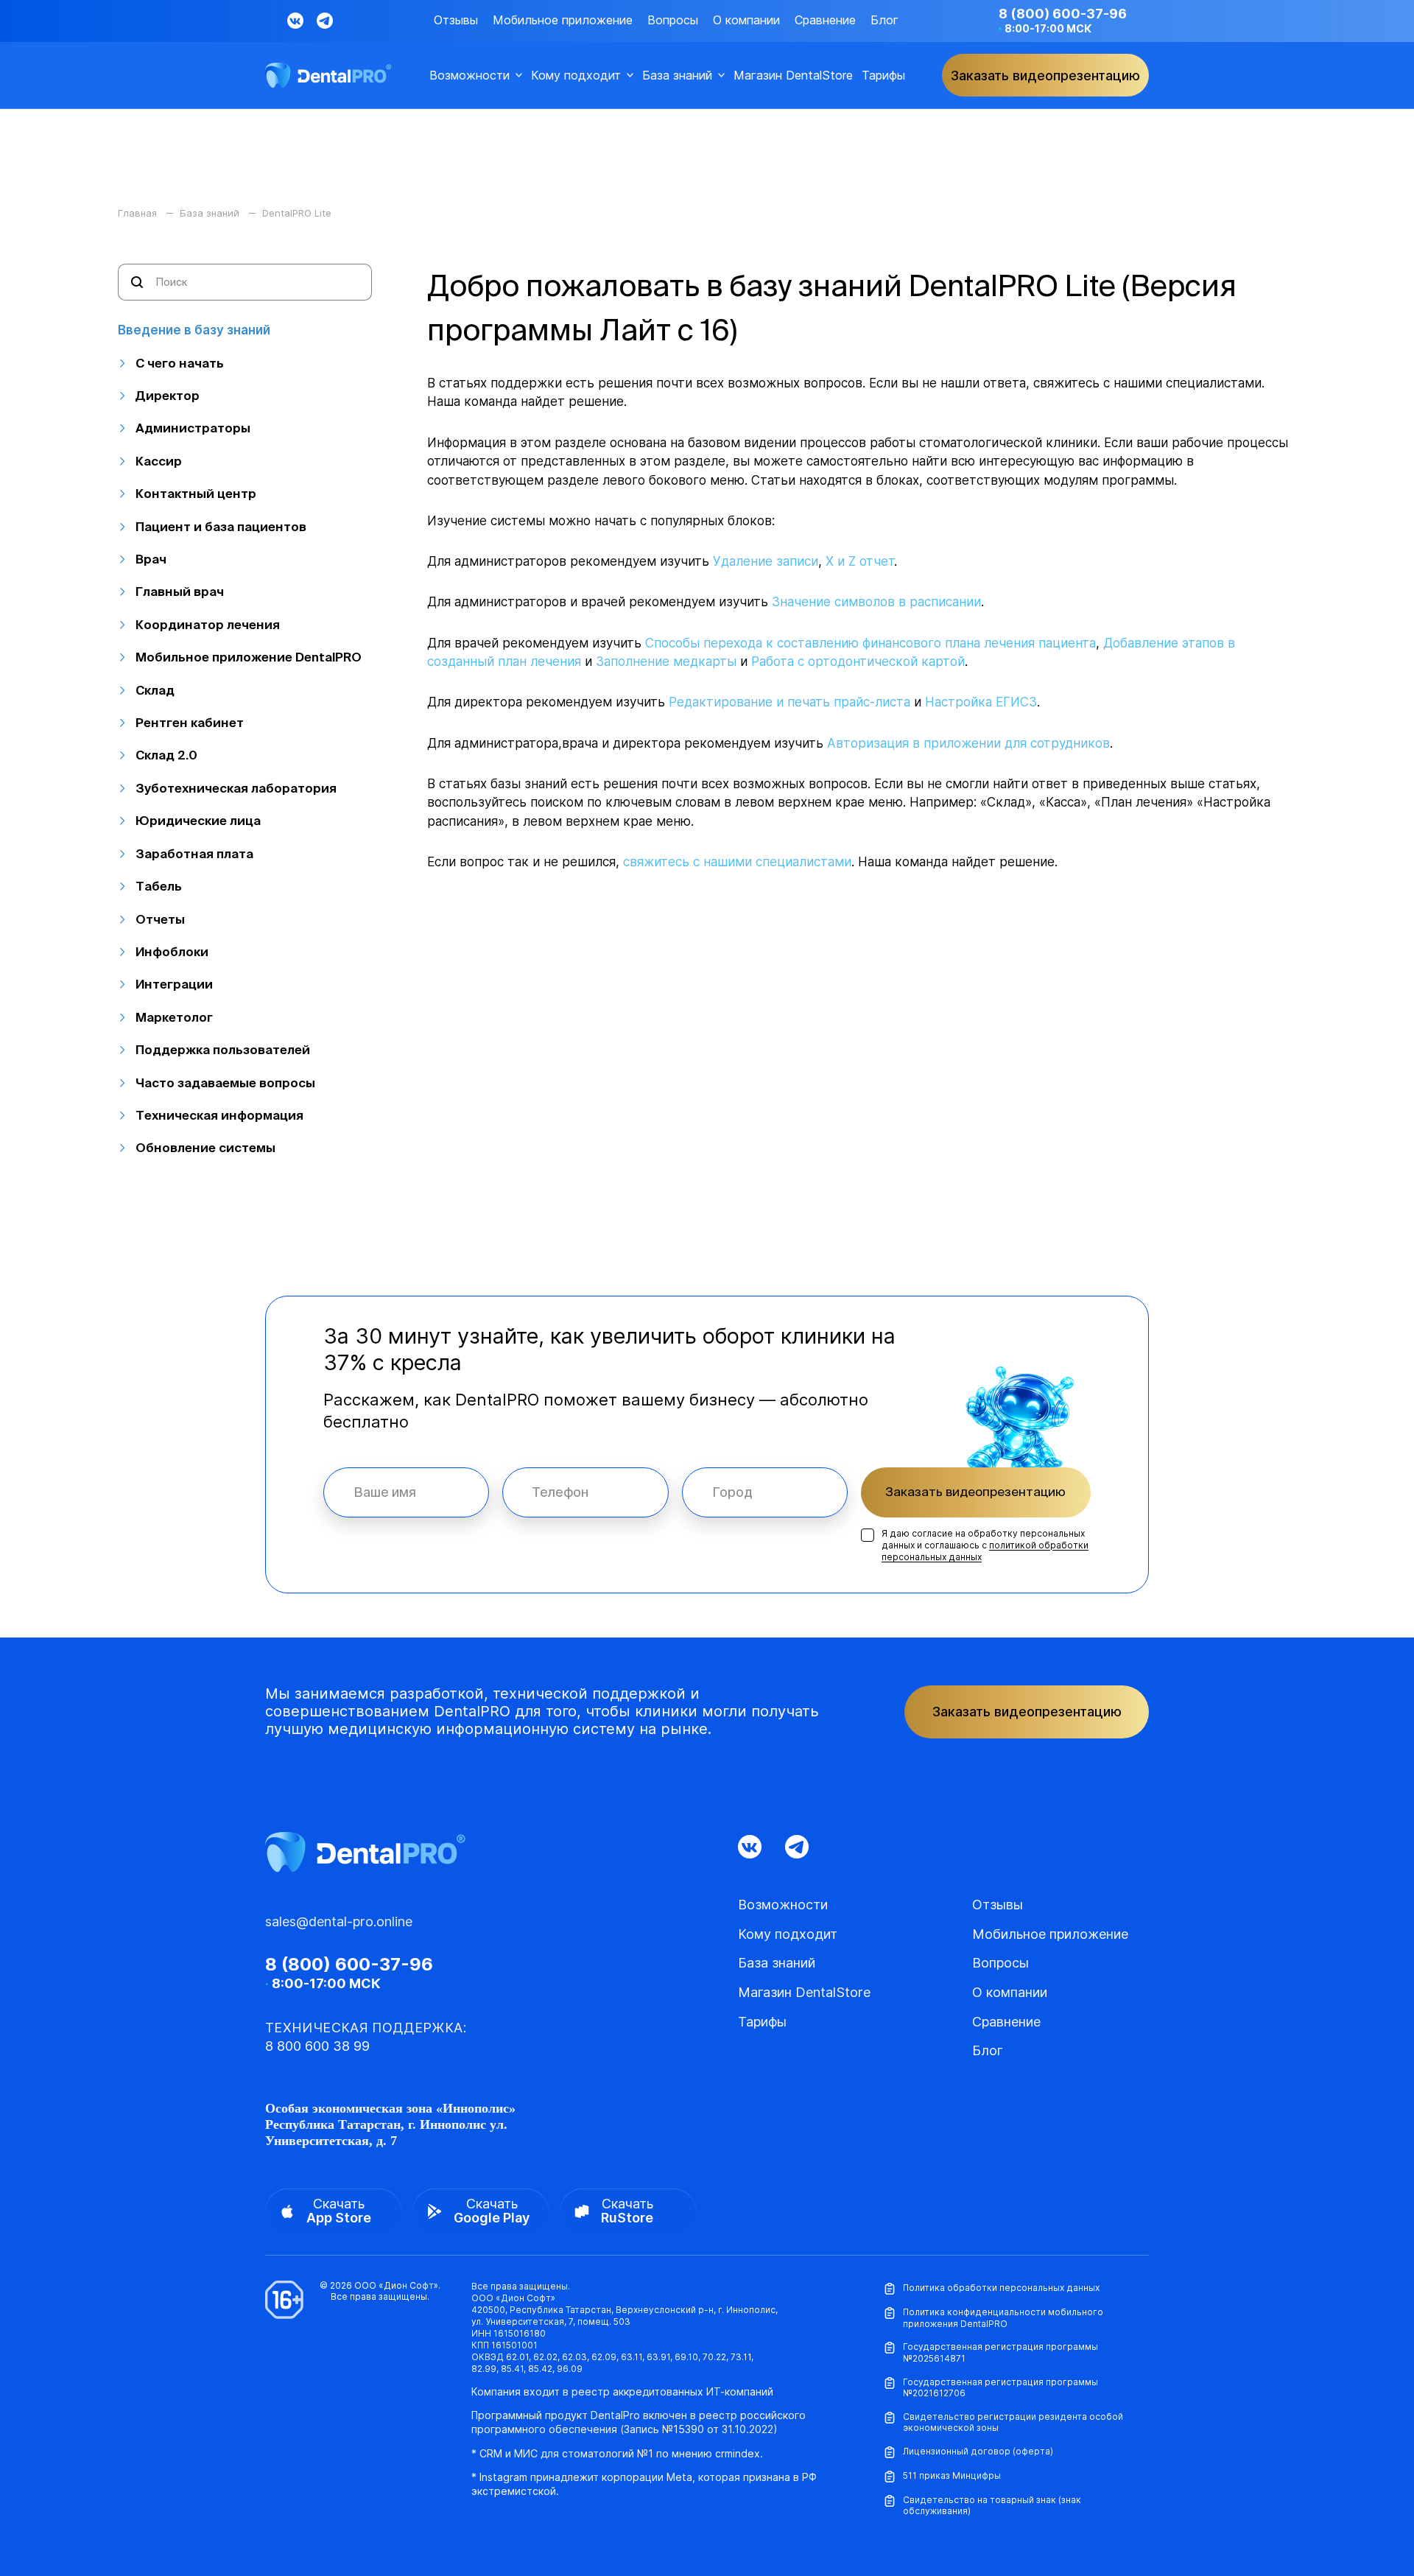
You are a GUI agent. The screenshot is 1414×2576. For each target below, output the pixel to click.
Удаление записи (766, 561)
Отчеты (160, 919)
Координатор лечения (208, 624)
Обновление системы (205, 1147)
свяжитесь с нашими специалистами (737, 862)
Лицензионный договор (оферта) (978, 2451)
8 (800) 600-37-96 (1063, 14)
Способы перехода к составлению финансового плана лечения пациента (870, 643)
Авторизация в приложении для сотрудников (968, 743)
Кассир (159, 461)
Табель (159, 886)
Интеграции (174, 984)
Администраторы (193, 428)
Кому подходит (576, 76)
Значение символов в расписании (876, 602)
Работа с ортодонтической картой (858, 661)
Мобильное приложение (563, 20)
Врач (151, 559)
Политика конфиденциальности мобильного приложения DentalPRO (1003, 2318)
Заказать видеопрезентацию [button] (1045, 76)
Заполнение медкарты (666, 661)
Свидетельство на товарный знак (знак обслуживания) (992, 2506)
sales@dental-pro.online (339, 1922)
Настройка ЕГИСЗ (981, 702)
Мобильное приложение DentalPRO (249, 657)
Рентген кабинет (190, 722)
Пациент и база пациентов (221, 526)
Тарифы (883, 76)
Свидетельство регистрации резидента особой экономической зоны (1013, 2422)
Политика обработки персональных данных (1001, 2288)
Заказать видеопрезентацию (975, 1491)
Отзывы (456, 20)
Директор (168, 395)
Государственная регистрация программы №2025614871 (1000, 2352)
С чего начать (180, 363)
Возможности (469, 76)
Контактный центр (196, 493)
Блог (884, 20)
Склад (155, 690)
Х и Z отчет (860, 561)
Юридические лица (198, 820)
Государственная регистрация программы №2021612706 (1000, 2388)
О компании (746, 20)
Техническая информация (219, 1115)
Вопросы (673, 20)
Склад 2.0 (166, 755)
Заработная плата (194, 853)
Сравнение (825, 20)
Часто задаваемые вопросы (225, 1082)
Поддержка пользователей (223, 1049)
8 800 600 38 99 (317, 2046)
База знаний (677, 76)
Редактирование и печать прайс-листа (789, 702)
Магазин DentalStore (793, 76)
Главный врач (180, 591)
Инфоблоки (172, 951)
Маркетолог (174, 1017)
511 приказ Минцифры (952, 2475)
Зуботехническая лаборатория (236, 788)
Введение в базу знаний (194, 330)
